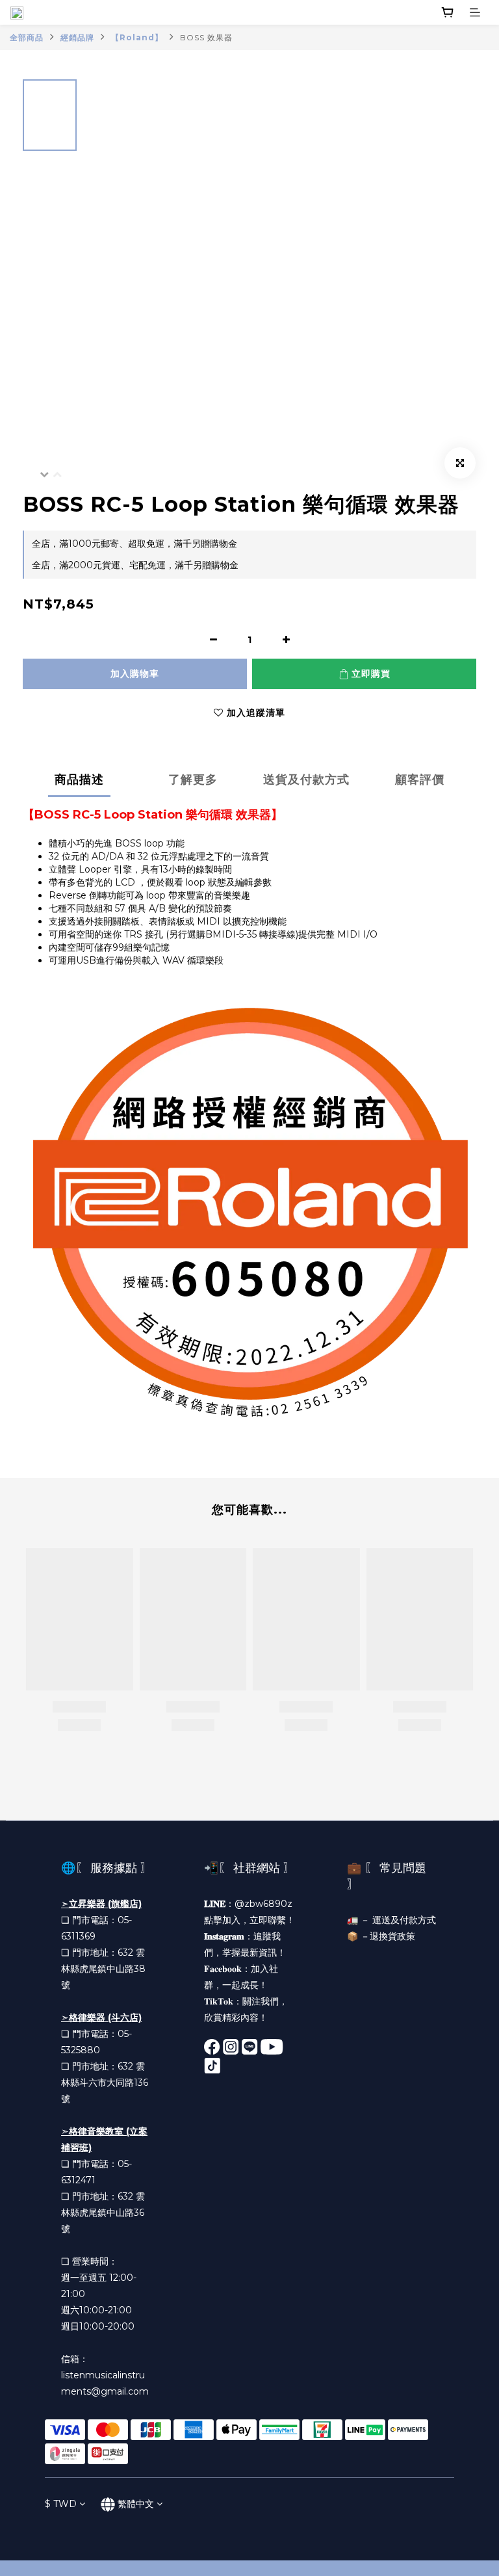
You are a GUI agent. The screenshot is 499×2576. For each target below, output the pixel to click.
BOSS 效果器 (206, 37)
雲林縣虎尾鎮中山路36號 (103, 2213)
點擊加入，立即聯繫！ (249, 1920)
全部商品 (27, 37)
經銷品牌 (77, 37)
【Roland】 (137, 37)
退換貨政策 (392, 1936)
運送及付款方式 (404, 1920)
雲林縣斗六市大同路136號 (105, 2083)
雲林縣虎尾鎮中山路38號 (103, 1969)
